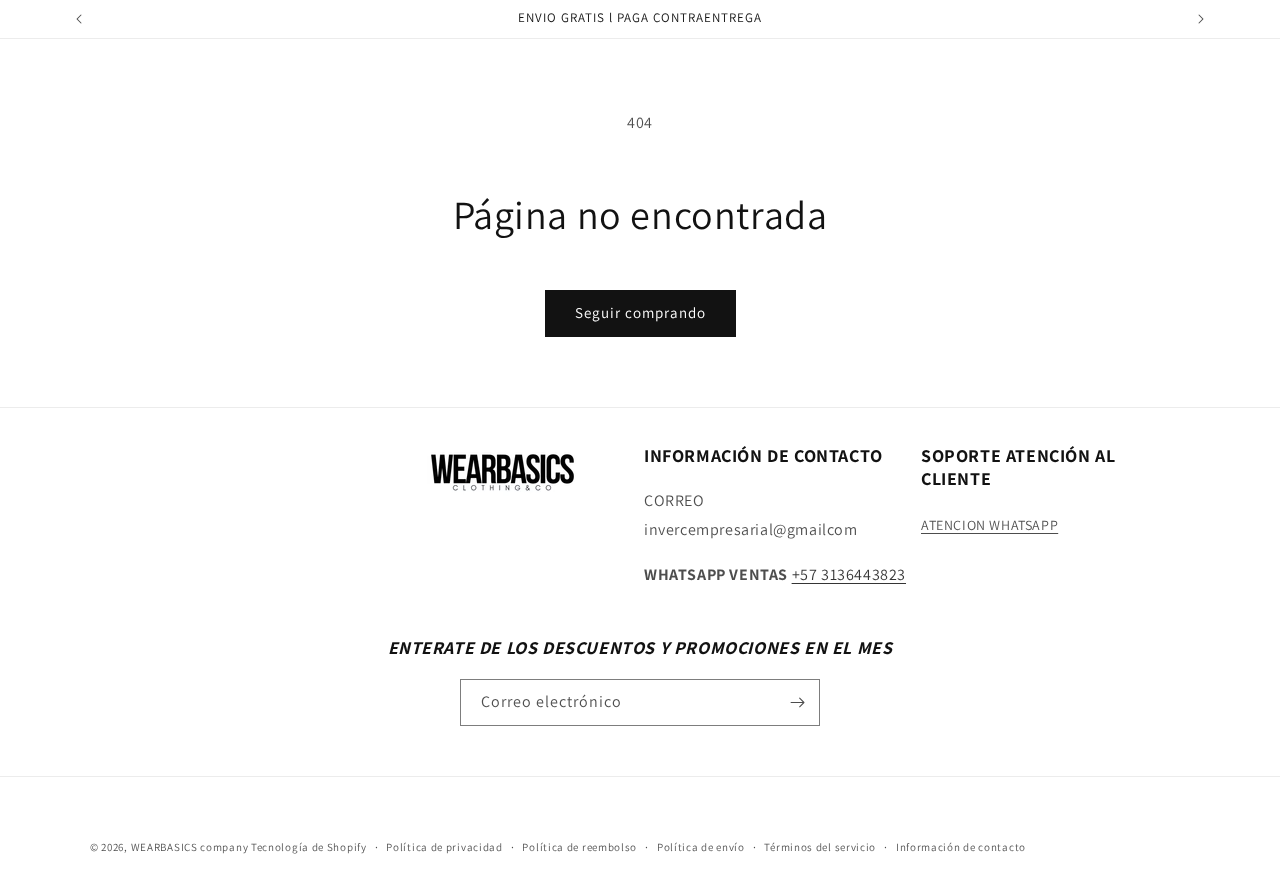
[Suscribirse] (797, 702)
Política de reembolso (579, 847)
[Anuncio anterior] (79, 19)
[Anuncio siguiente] (1201, 19)
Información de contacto (961, 847)
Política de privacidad (444, 847)
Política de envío (701, 847)
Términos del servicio (820, 847)
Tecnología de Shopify (309, 847)
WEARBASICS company (191, 847)
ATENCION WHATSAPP (989, 525)
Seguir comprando (640, 312)
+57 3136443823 (849, 574)
